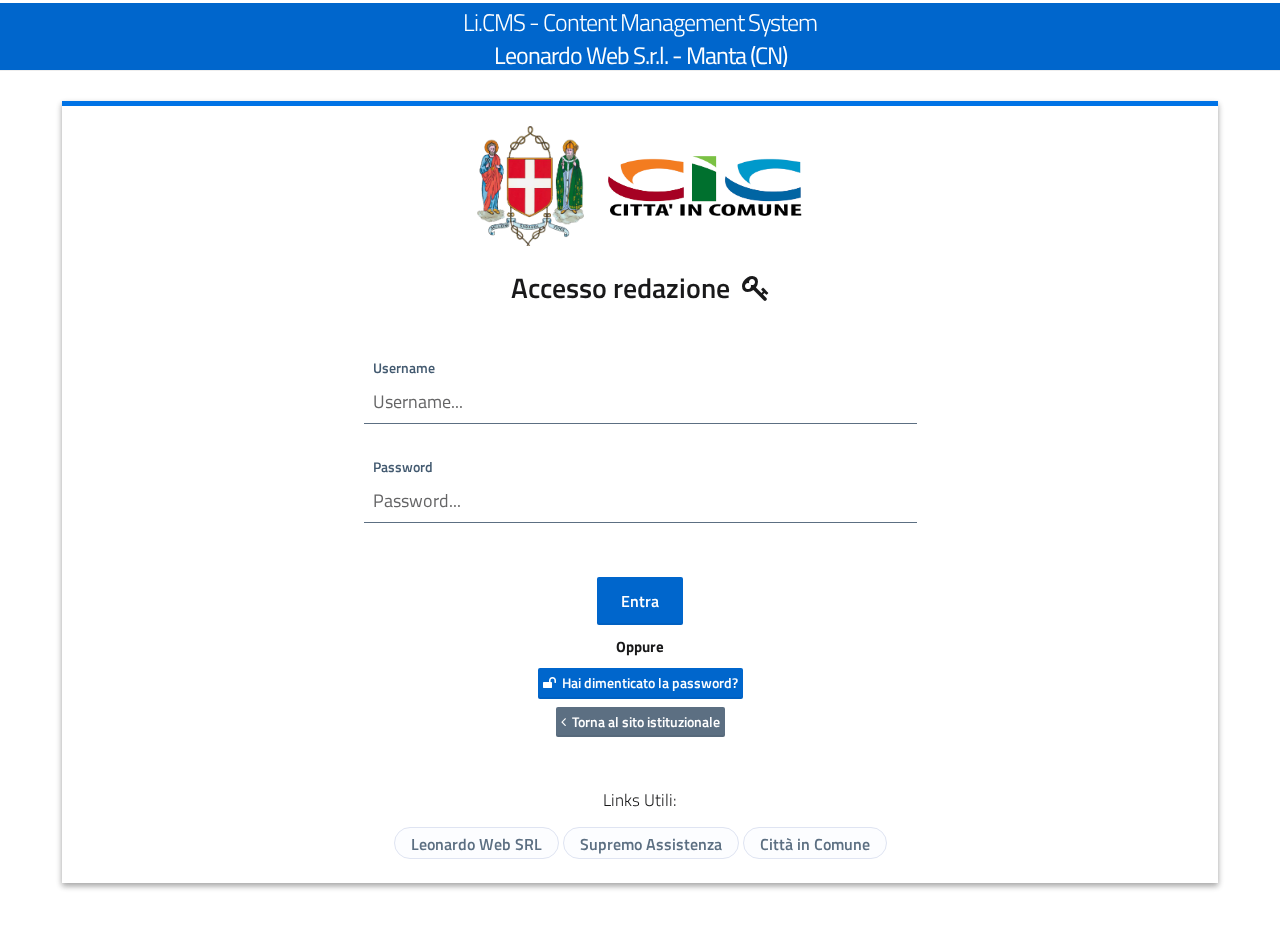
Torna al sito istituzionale (643, 721)
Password (403, 466)
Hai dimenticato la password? (647, 682)
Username (404, 367)
